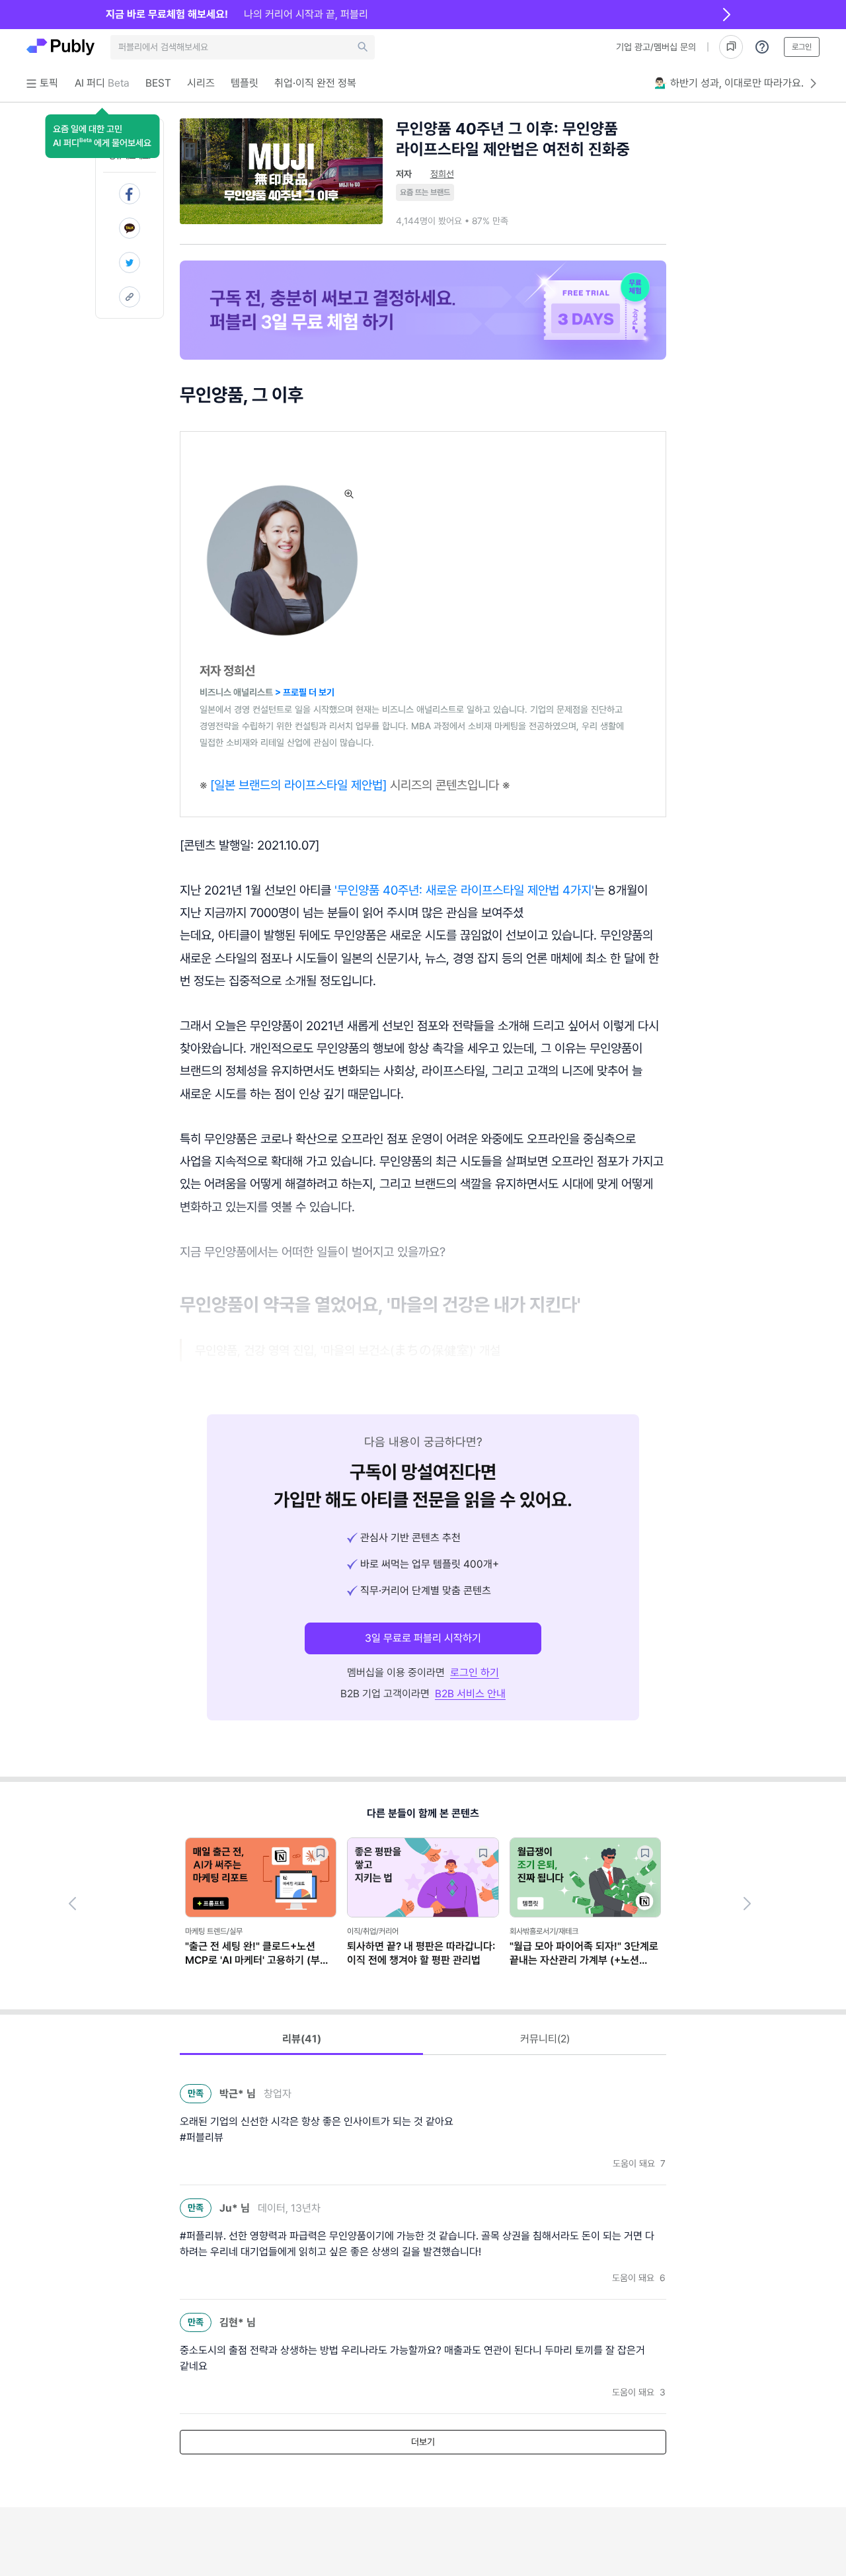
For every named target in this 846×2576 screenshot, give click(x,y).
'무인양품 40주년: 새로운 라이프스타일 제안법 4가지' (464, 890)
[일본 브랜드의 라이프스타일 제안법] (298, 785)
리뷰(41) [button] (302, 2039)
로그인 (802, 47)
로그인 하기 (475, 1672)
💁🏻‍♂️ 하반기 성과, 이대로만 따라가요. (729, 83)
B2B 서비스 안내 (470, 1694)
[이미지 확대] (349, 494)
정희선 (442, 174)
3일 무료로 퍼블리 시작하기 (423, 1638)
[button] (102, 136)
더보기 (423, 2442)
